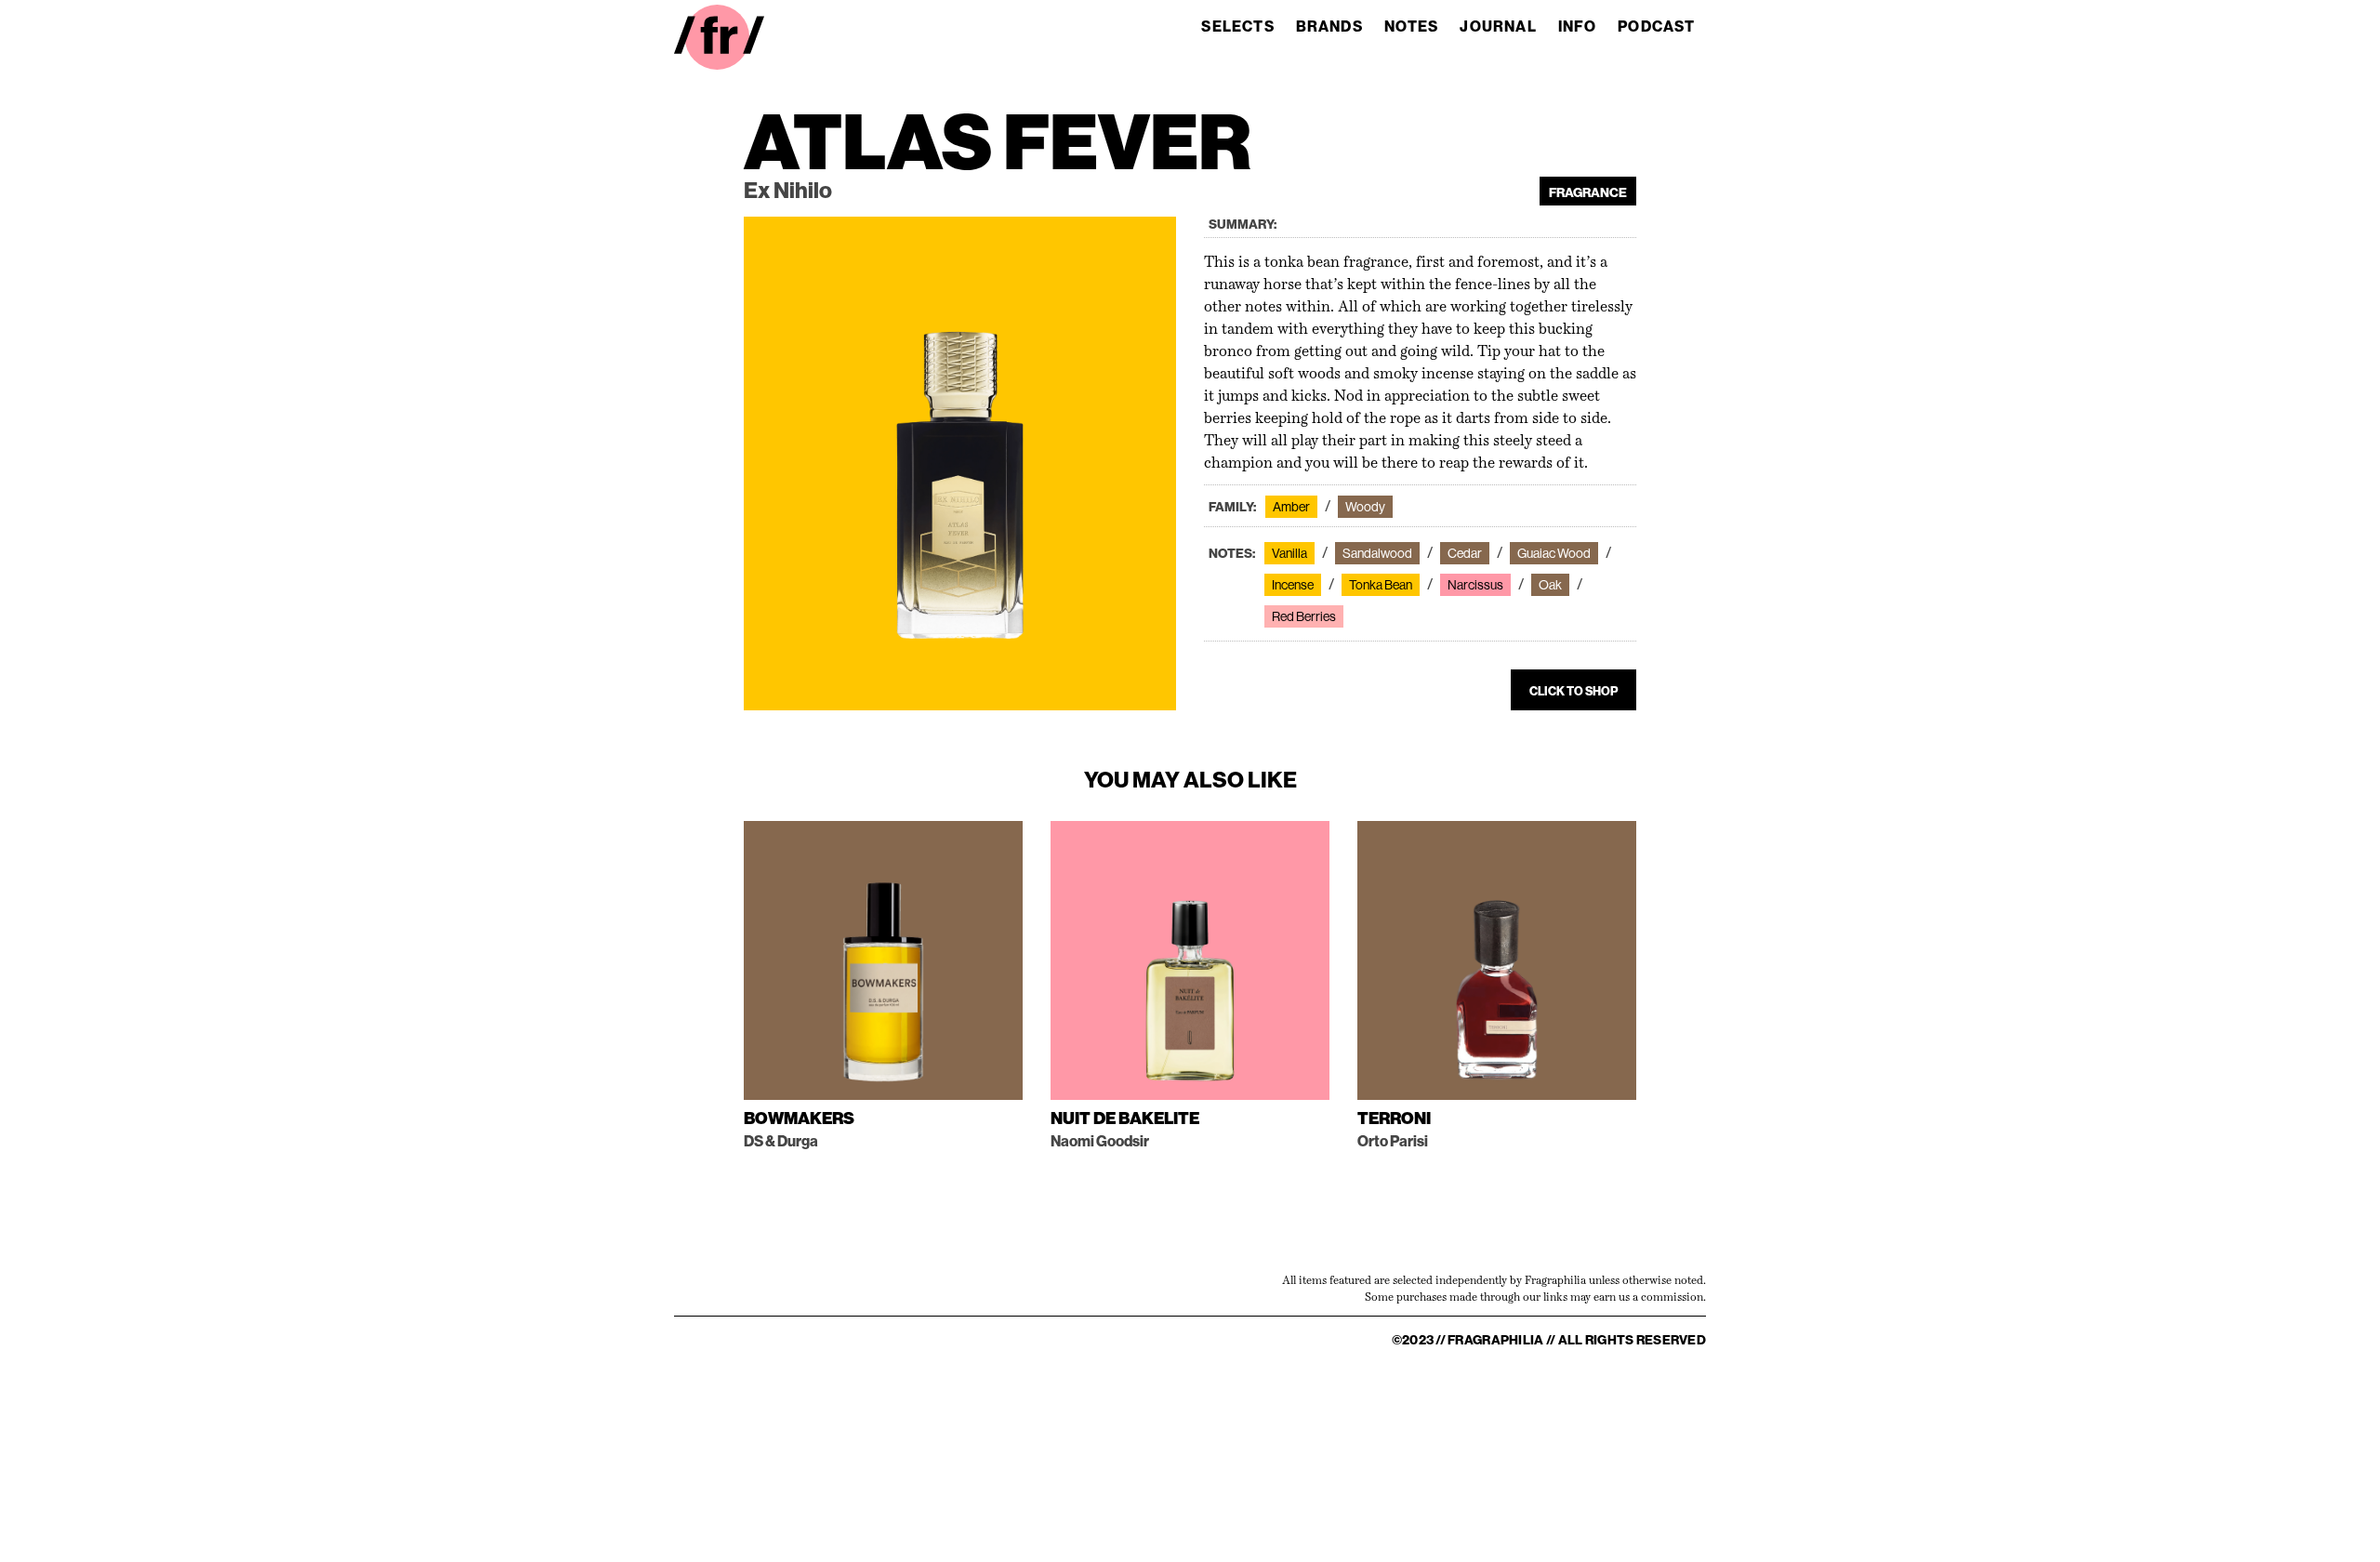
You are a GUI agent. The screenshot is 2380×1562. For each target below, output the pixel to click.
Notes (1412, 26)
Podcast (1656, 26)
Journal (1498, 26)
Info (1578, 26)
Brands (1329, 26)
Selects (1237, 26)
